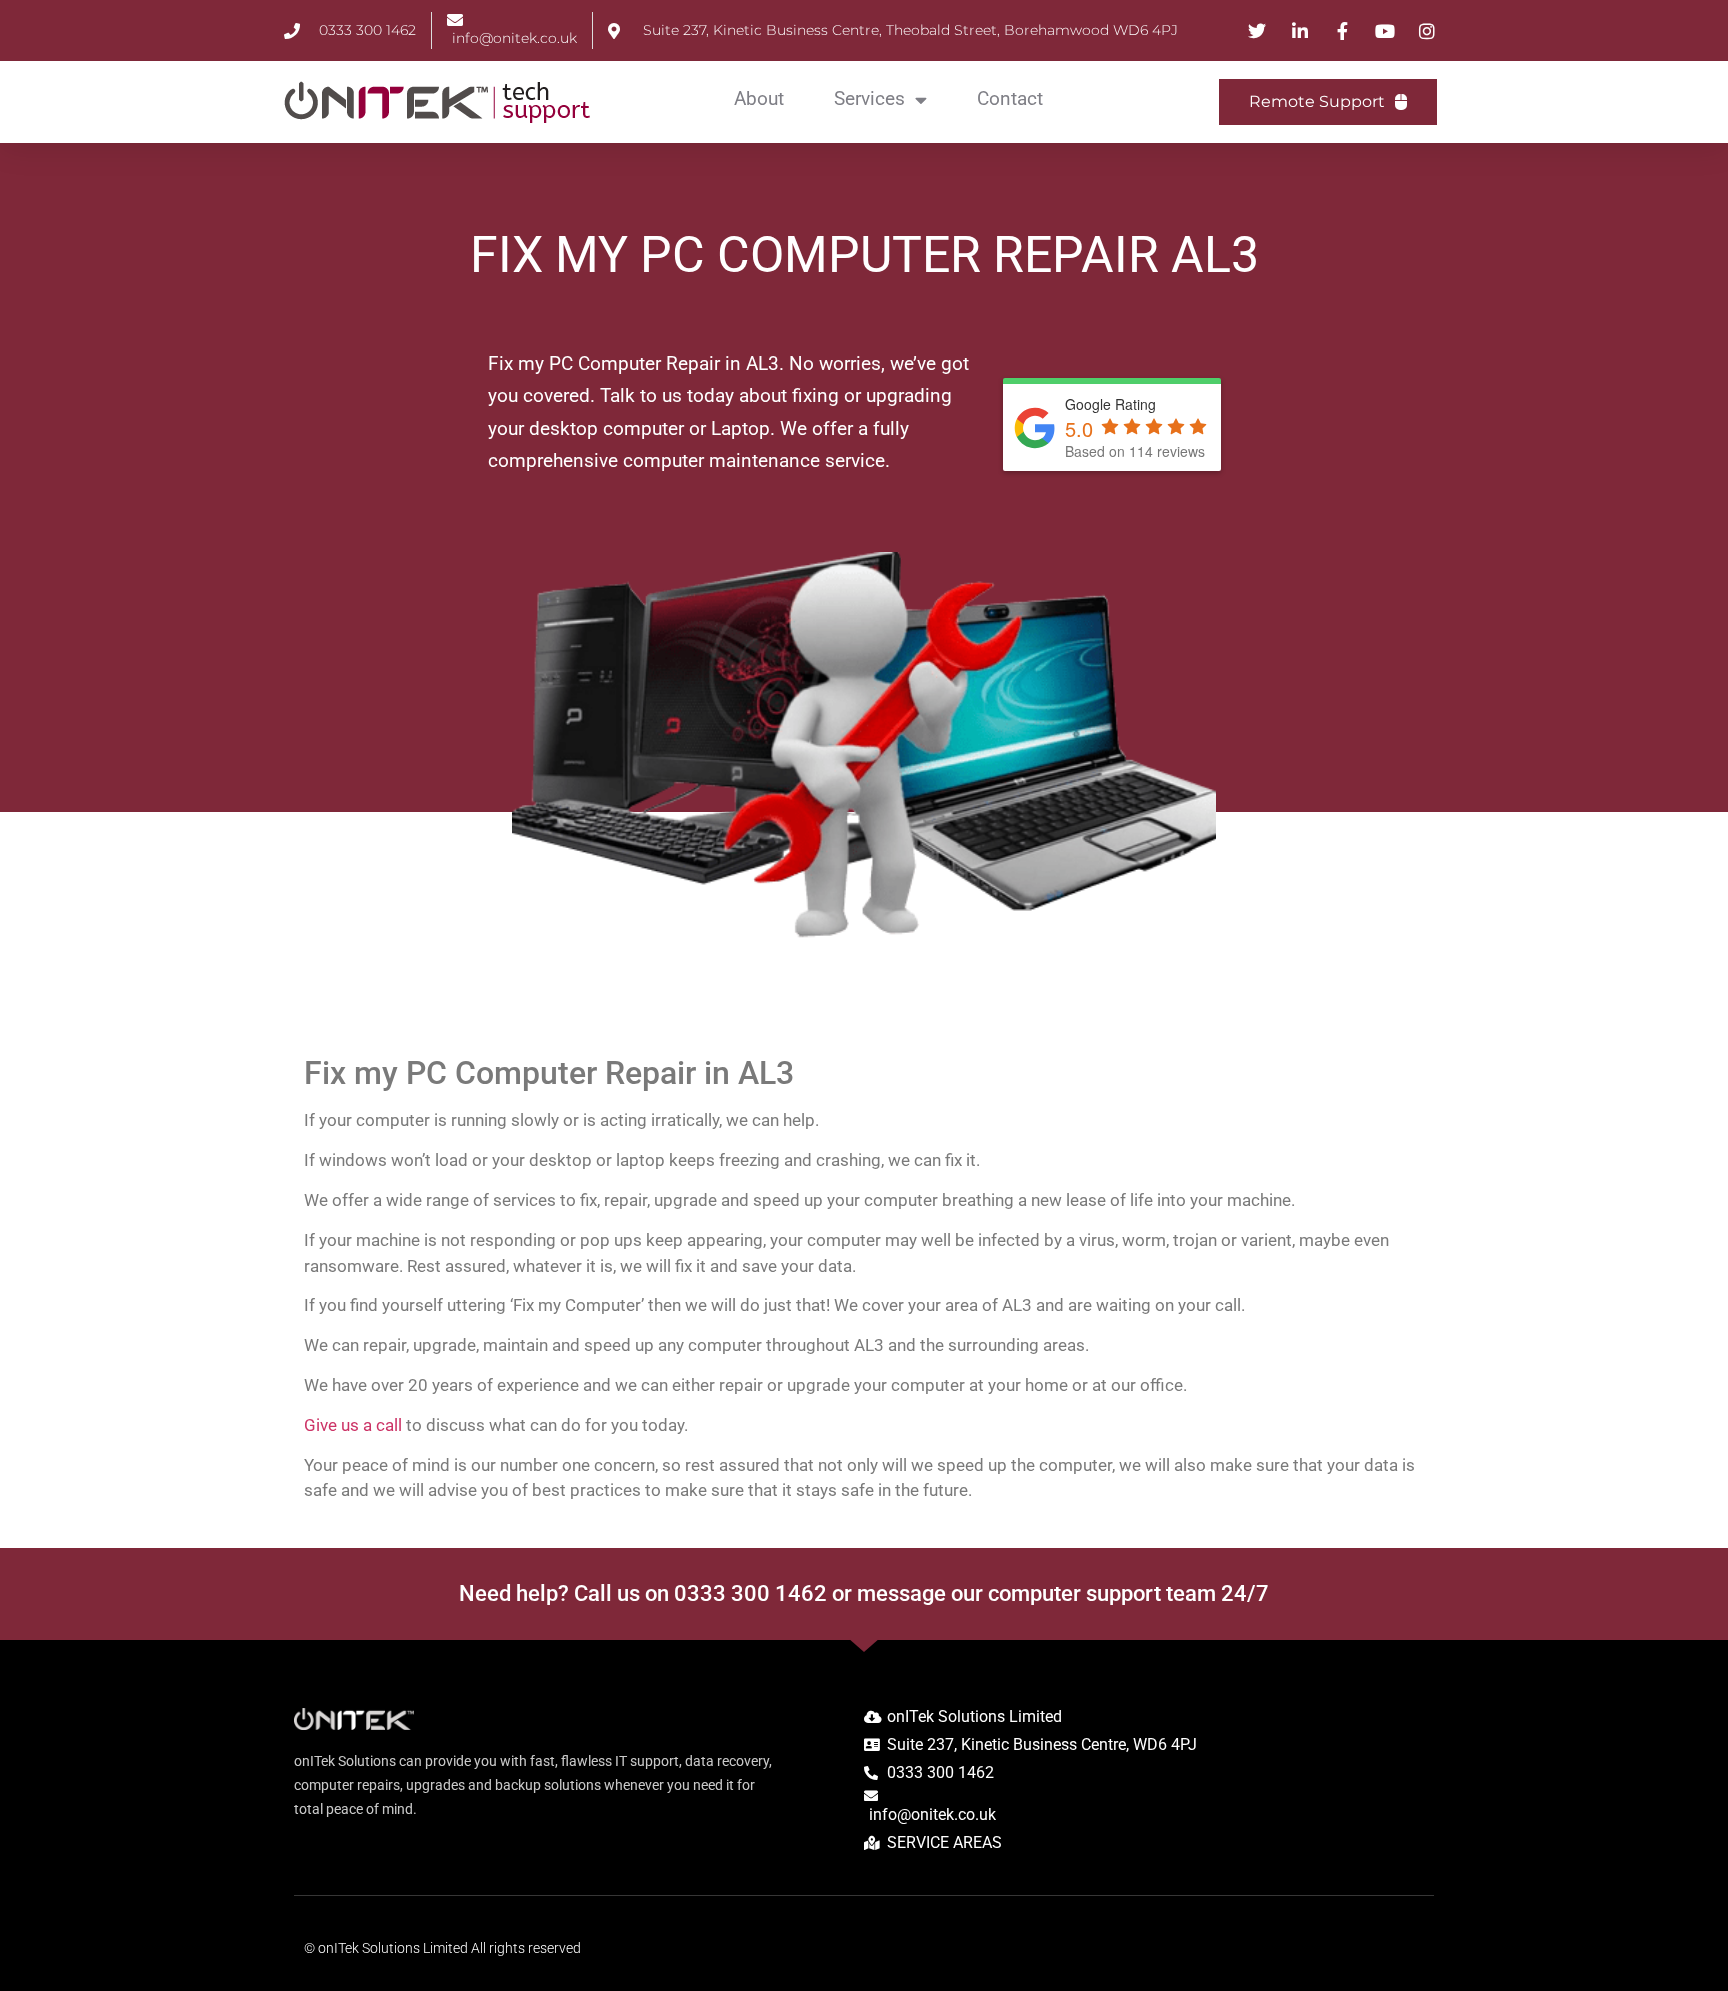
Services (869, 98)
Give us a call (353, 1425)
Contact (1010, 98)
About (759, 98)
